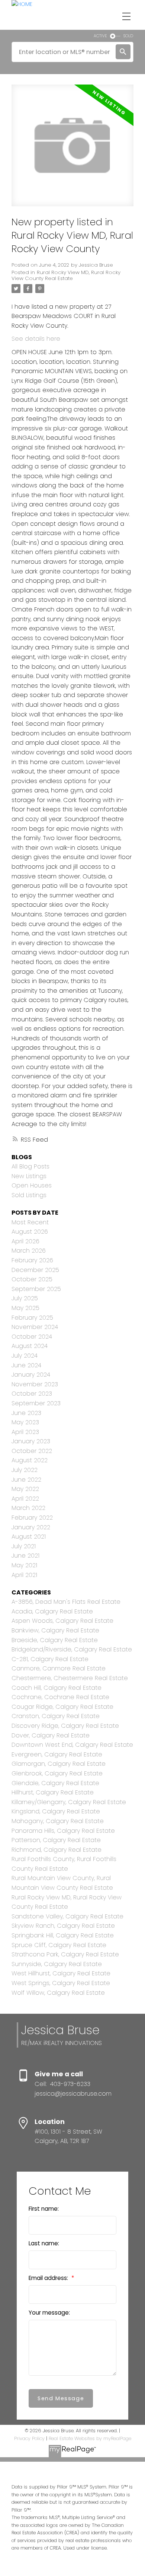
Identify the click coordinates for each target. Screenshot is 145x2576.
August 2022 (30, 1460)
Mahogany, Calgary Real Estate (58, 1821)
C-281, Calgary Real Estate (50, 1659)
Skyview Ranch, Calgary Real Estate (63, 1926)
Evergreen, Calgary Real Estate (57, 1754)
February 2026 (32, 1260)
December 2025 (35, 1270)
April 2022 (25, 1499)
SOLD (128, 36)
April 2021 (24, 1575)
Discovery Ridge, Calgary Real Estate (65, 1726)
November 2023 (35, 1384)
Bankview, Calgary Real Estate (55, 1630)
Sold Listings (29, 1195)
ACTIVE (100, 36)
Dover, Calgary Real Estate (51, 1735)
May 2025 (25, 1308)
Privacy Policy (29, 2438)
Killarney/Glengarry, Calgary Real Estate (69, 1802)
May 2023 (25, 1422)
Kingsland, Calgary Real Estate (56, 1811)
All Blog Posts (30, 1166)
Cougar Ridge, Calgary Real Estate (62, 1707)
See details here (36, 339)
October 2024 (32, 1337)
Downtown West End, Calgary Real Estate (72, 1745)
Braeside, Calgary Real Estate (55, 1640)
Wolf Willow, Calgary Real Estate (58, 1993)
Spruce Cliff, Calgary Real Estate (59, 1945)
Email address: (49, 2278)
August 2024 (30, 1346)
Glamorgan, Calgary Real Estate (59, 1764)
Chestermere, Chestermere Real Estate (70, 1678)
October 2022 (32, 1451)
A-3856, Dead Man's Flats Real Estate (66, 1602)
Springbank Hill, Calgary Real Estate (63, 1935)
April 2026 (25, 1241)
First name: (44, 2209)
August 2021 (29, 1537)
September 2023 (36, 1403)
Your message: (49, 2313)
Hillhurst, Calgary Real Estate (53, 1792)
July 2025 (25, 1298)
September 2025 (36, 1289)
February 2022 (32, 1518)
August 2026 (30, 1232)
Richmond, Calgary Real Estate (57, 1850)
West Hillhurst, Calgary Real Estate (61, 1973)
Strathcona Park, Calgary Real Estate (65, 1954)
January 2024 (31, 1375)
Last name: (44, 2243)
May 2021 (24, 1565)
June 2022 (26, 1480)
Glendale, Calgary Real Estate (55, 1783)
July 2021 (24, 1546)
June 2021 (25, 1556)
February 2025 (32, 1318)
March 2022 (28, 1508)
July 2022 (25, 1470)
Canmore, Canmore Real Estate (59, 1668)
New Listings (29, 1176)
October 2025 (32, 1279)
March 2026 (29, 1251)
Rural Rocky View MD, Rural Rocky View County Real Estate (66, 275)
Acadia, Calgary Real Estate (52, 1611)
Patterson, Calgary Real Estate (56, 1840)
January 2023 (31, 1441)
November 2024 (35, 1327)
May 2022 (25, 1489)
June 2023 (26, 1413)
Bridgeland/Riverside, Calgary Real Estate (72, 1649)
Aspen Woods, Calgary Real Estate (62, 1621)
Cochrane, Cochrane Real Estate (60, 1697)
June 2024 (26, 1365)
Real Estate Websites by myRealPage (90, 2438)
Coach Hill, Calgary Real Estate (57, 1688)
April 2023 (25, 1432)
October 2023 (32, 1394)
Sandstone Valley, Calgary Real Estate (67, 1916)
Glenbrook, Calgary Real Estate (57, 1773)
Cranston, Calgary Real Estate (56, 1716)
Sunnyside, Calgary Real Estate (57, 1964)
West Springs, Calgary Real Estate (61, 1983)
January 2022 (31, 1527)
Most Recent (30, 1222)
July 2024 (25, 1356)
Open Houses (32, 1185)
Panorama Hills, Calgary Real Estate (63, 1831)
